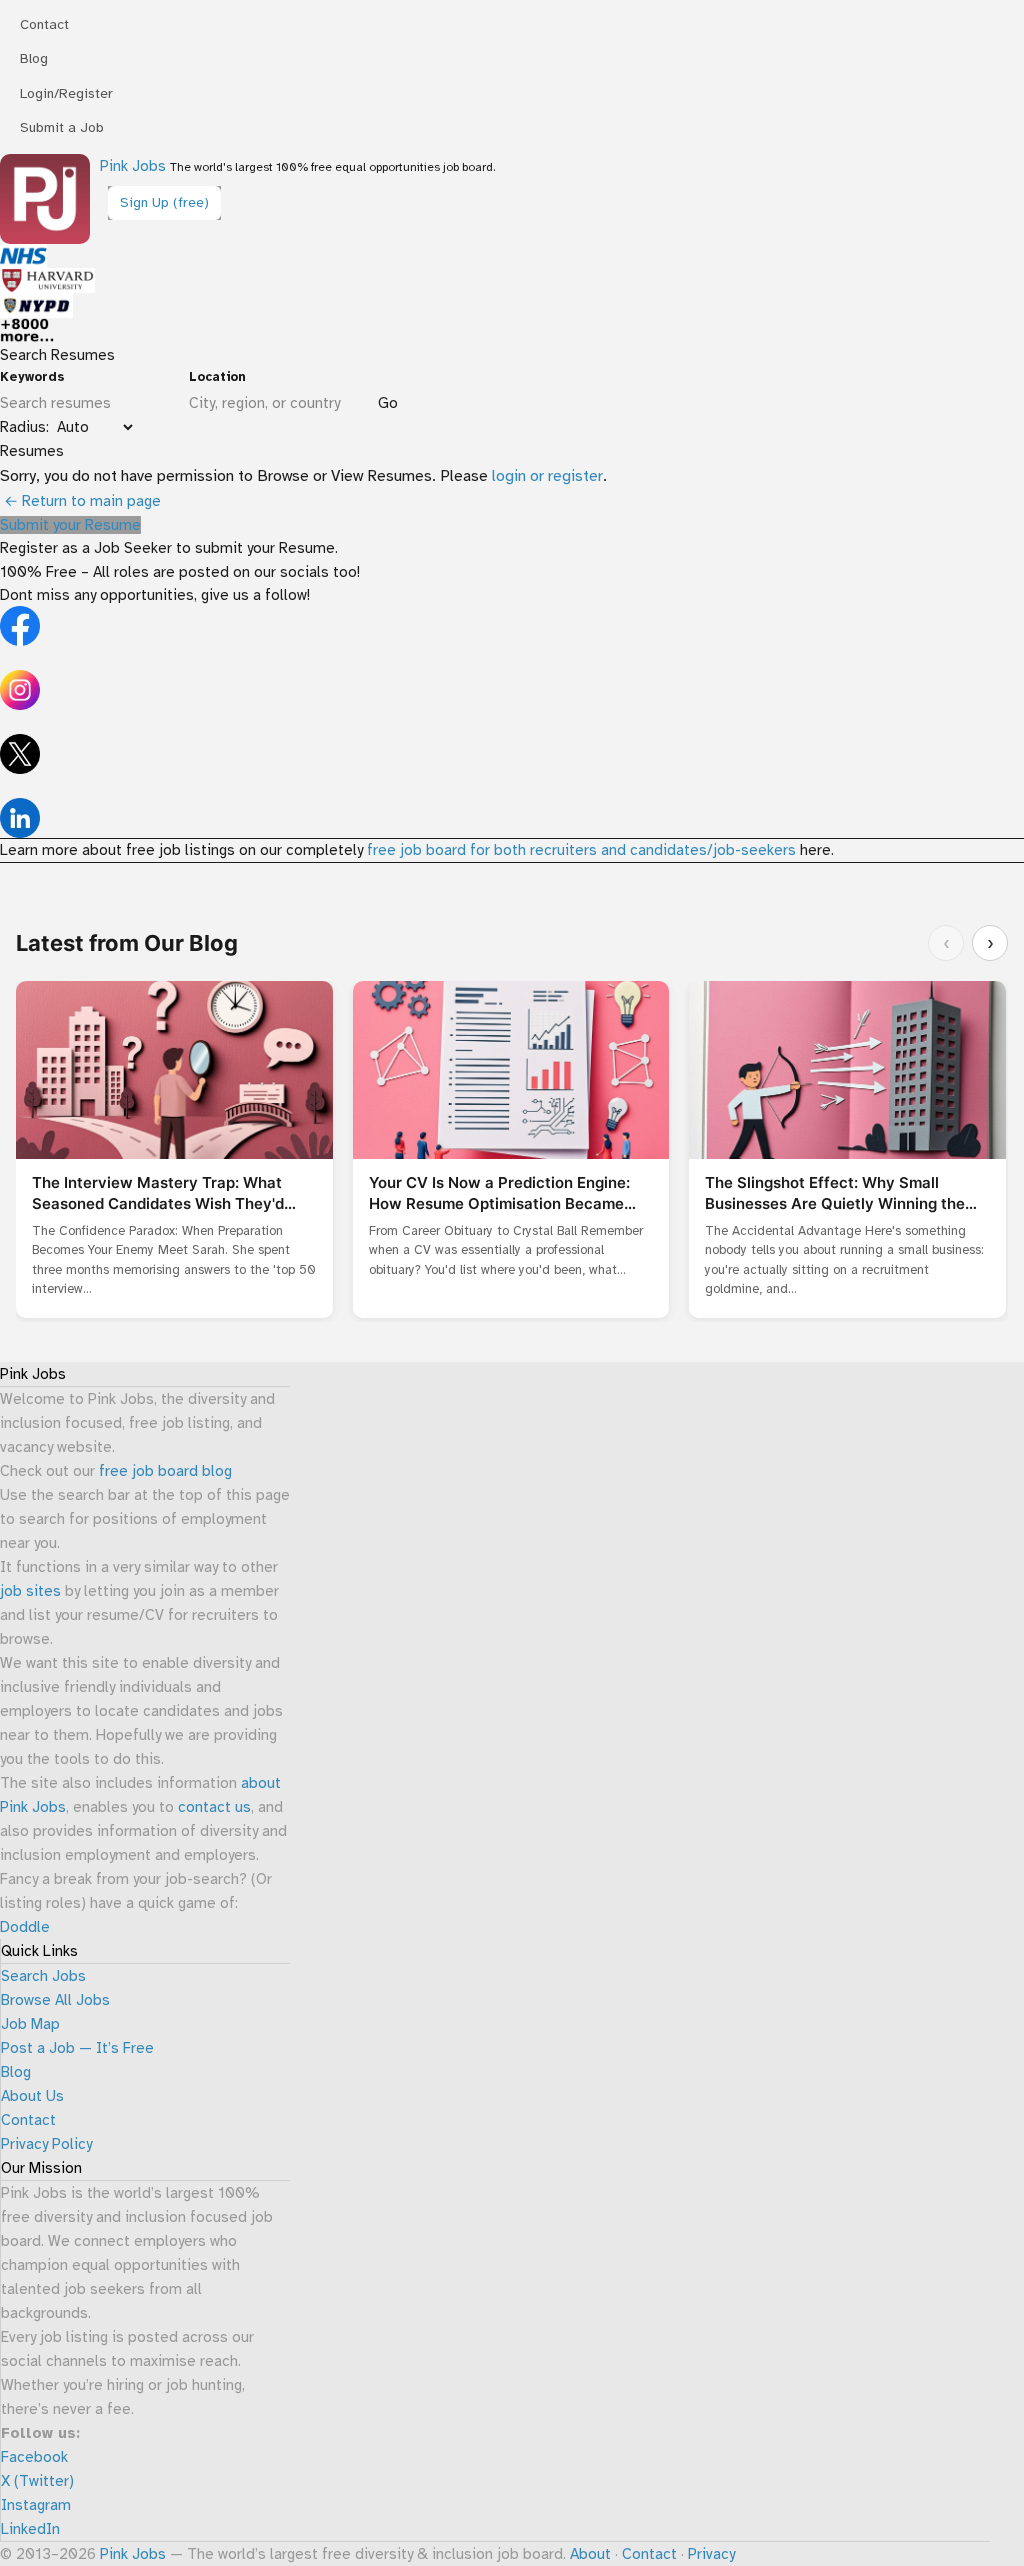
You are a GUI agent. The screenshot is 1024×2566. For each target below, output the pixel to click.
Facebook (34, 2457)
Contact (44, 24)
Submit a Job (62, 127)
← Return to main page (80, 501)
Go (388, 403)
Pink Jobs (133, 166)
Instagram (36, 2505)
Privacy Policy (46, 2144)
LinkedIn (30, 2529)
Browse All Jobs (55, 2000)
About (590, 2554)
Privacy (711, 2554)
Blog (34, 58)
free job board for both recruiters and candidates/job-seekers (581, 850)
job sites (30, 1591)
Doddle (25, 1927)
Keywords (32, 377)
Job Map (30, 2024)
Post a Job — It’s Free (77, 2048)
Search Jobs (43, 1976)
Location (217, 377)
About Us (32, 2096)
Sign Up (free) (164, 202)
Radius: (24, 427)
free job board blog (165, 1471)
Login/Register (66, 93)
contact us (214, 1807)
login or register (547, 476)
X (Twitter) (37, 2481)
